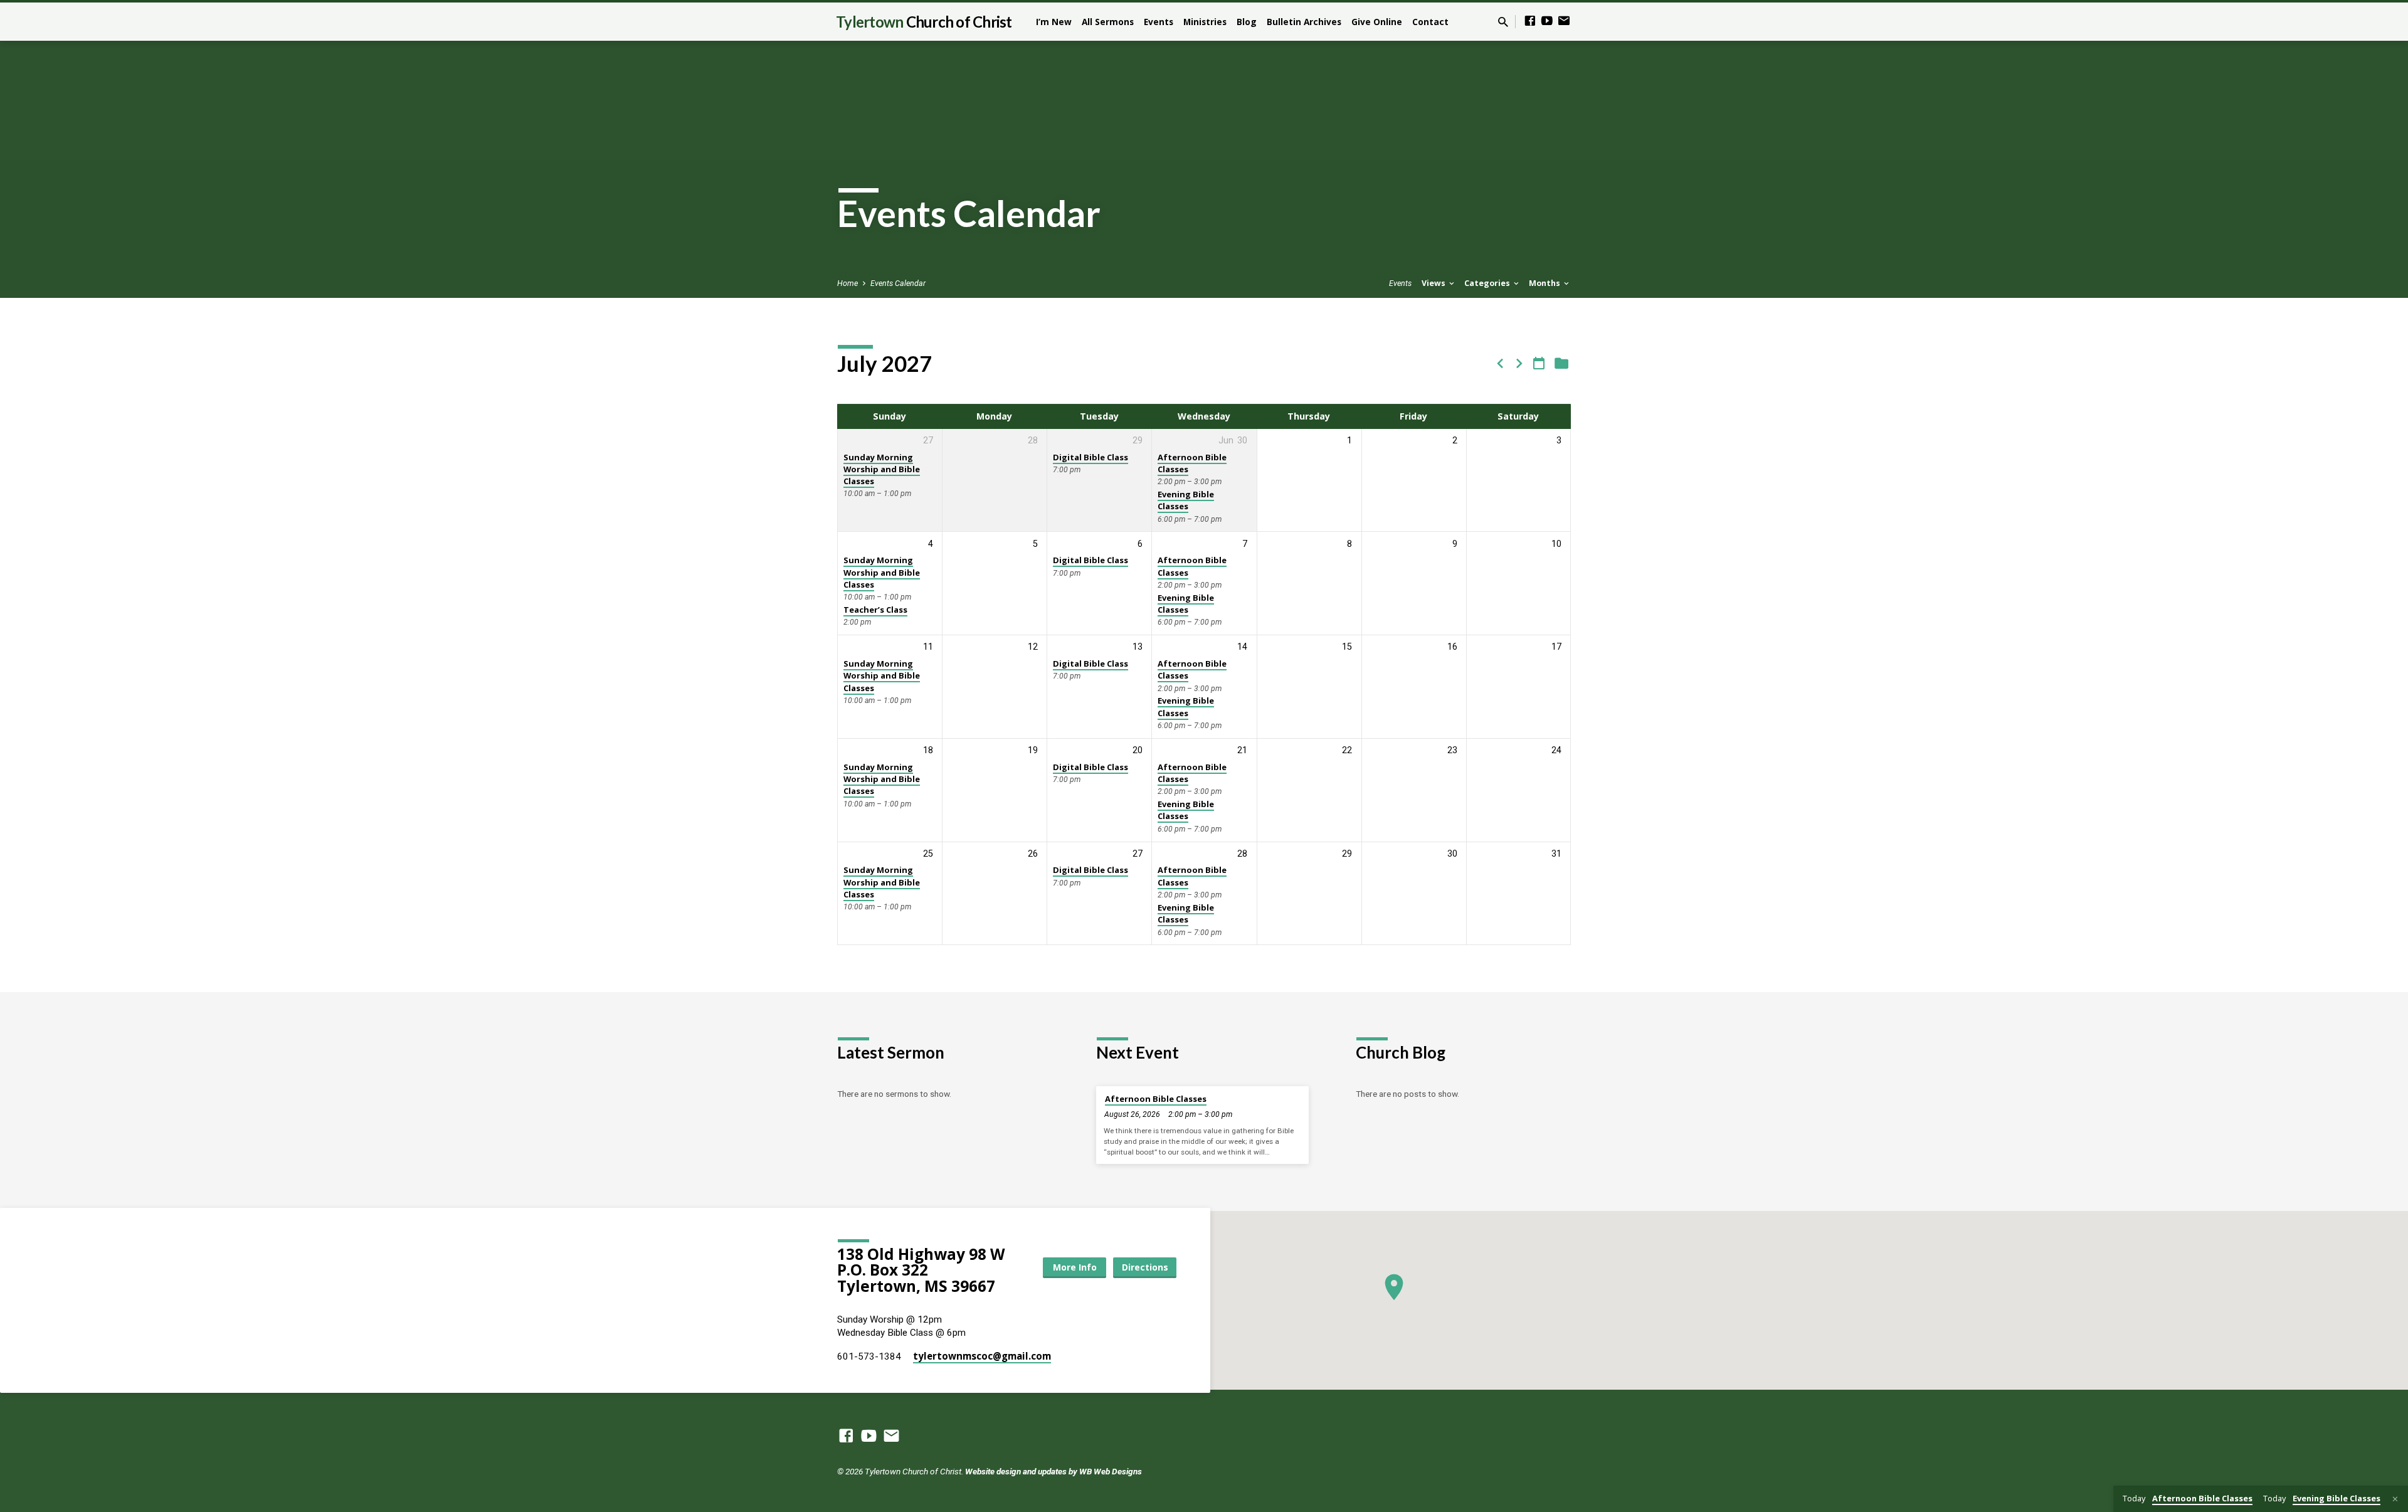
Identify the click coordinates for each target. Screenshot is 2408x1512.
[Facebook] (1530, 21)
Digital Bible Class (1090, 457)
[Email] (1564, 21)
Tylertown (924, 22)
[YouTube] (1547, 21)
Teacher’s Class (875, 610)
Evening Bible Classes (1186, 500)
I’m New (1054, 22)
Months (1545, 283)
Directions (1145, 1267)
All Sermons (1108, 22)
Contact (1430, 22)
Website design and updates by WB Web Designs (1053, 1471)
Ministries (1205, 22)
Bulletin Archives (1304, 22)
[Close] (2395, 1499)
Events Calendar (898, 283)
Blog (1247, 22)
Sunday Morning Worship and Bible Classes (882, 469)
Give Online (1377, 22)
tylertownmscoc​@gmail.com (982, 1356)
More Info (1075, 1267)
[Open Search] (1503, 22)
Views (1434, 283)
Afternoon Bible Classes (1192, 463)
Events (1159, 22)
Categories (1488, 283)
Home (848, 283)
